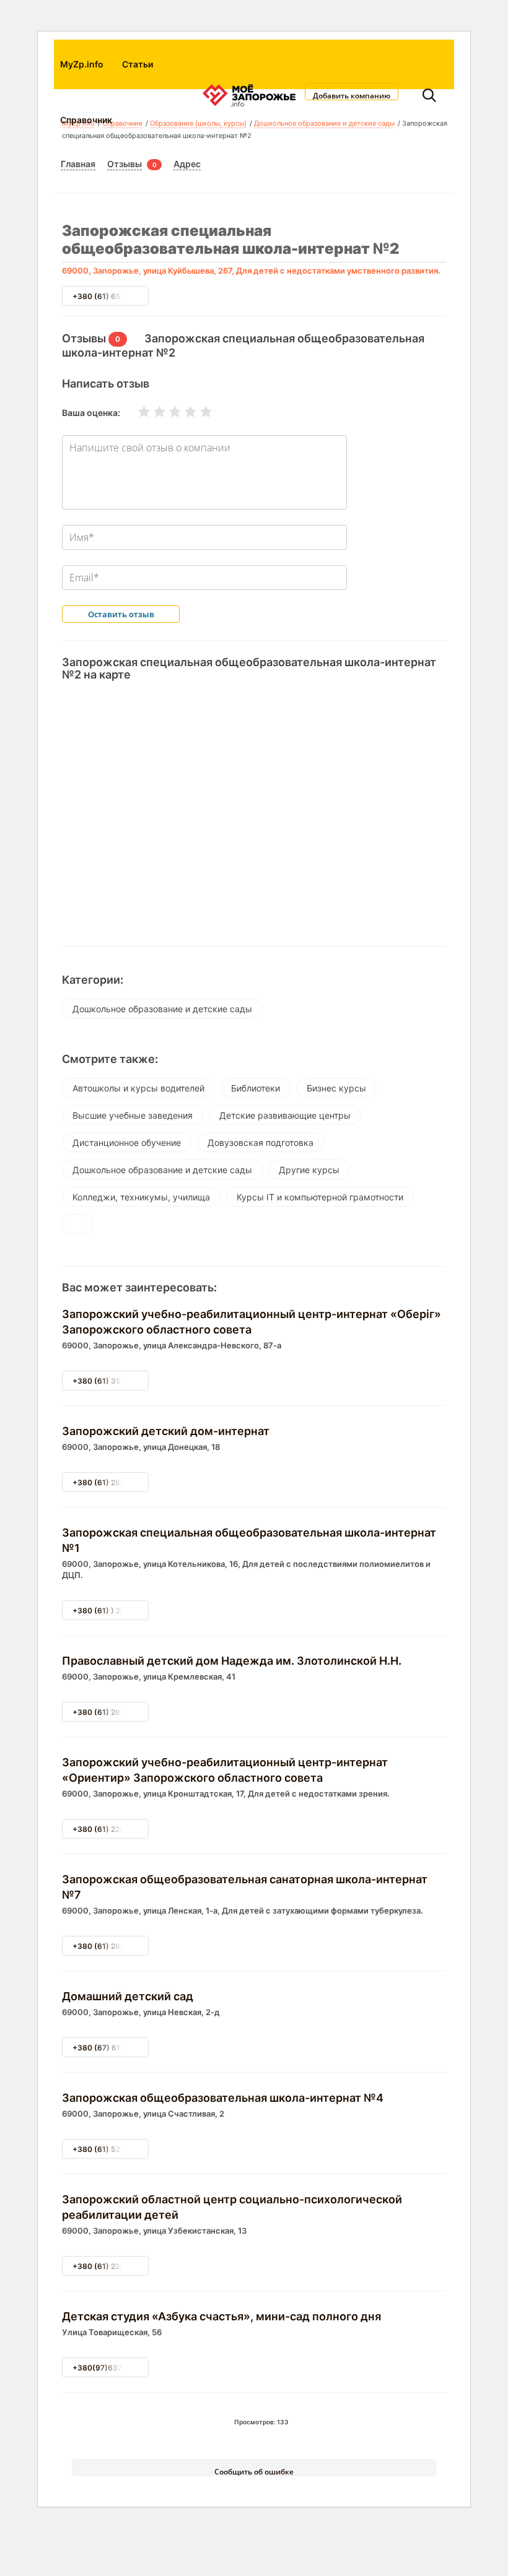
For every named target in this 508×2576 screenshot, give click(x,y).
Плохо (152, 412)
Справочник (86, 120)
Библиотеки (256, 1088)
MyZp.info (82, 64)
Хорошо (183, 412)
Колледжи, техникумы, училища (141, 1197)
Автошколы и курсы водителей (138, 1088)
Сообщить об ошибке (254, 2471)
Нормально (167, 412)
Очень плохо (136, 412)
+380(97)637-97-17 (110, 2368)
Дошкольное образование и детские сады (162, 1009)
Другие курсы (309, 1170)
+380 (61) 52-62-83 (110, 2149)
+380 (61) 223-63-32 (112, 2266)
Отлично (198, 412)
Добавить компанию (352, 95)
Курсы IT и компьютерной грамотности (320, 1197)
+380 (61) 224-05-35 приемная (131, 1829)
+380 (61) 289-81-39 (112, 1712)
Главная (78, 164)
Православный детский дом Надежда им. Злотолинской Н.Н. (232, 1661)
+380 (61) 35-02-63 (110, 1381)
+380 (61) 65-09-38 (110, 296)
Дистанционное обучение (127, 1143)
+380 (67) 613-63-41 (112, 2048)
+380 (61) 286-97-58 (112, 1946)
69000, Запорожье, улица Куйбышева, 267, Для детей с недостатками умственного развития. (251, 271)
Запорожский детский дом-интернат (166, 1431)
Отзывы (125, 164)
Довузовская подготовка (261, 1143)
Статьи (138, 64)
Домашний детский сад (128, 1996)
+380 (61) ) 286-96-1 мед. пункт (133, 1611)
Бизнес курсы (336, 1088)
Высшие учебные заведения (133, 1115)
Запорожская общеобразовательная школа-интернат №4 (223, 2098)
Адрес (187, 164)
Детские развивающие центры (285, 1115)
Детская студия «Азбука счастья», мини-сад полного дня (221, 2316)
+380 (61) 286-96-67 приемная (131, 1482)
